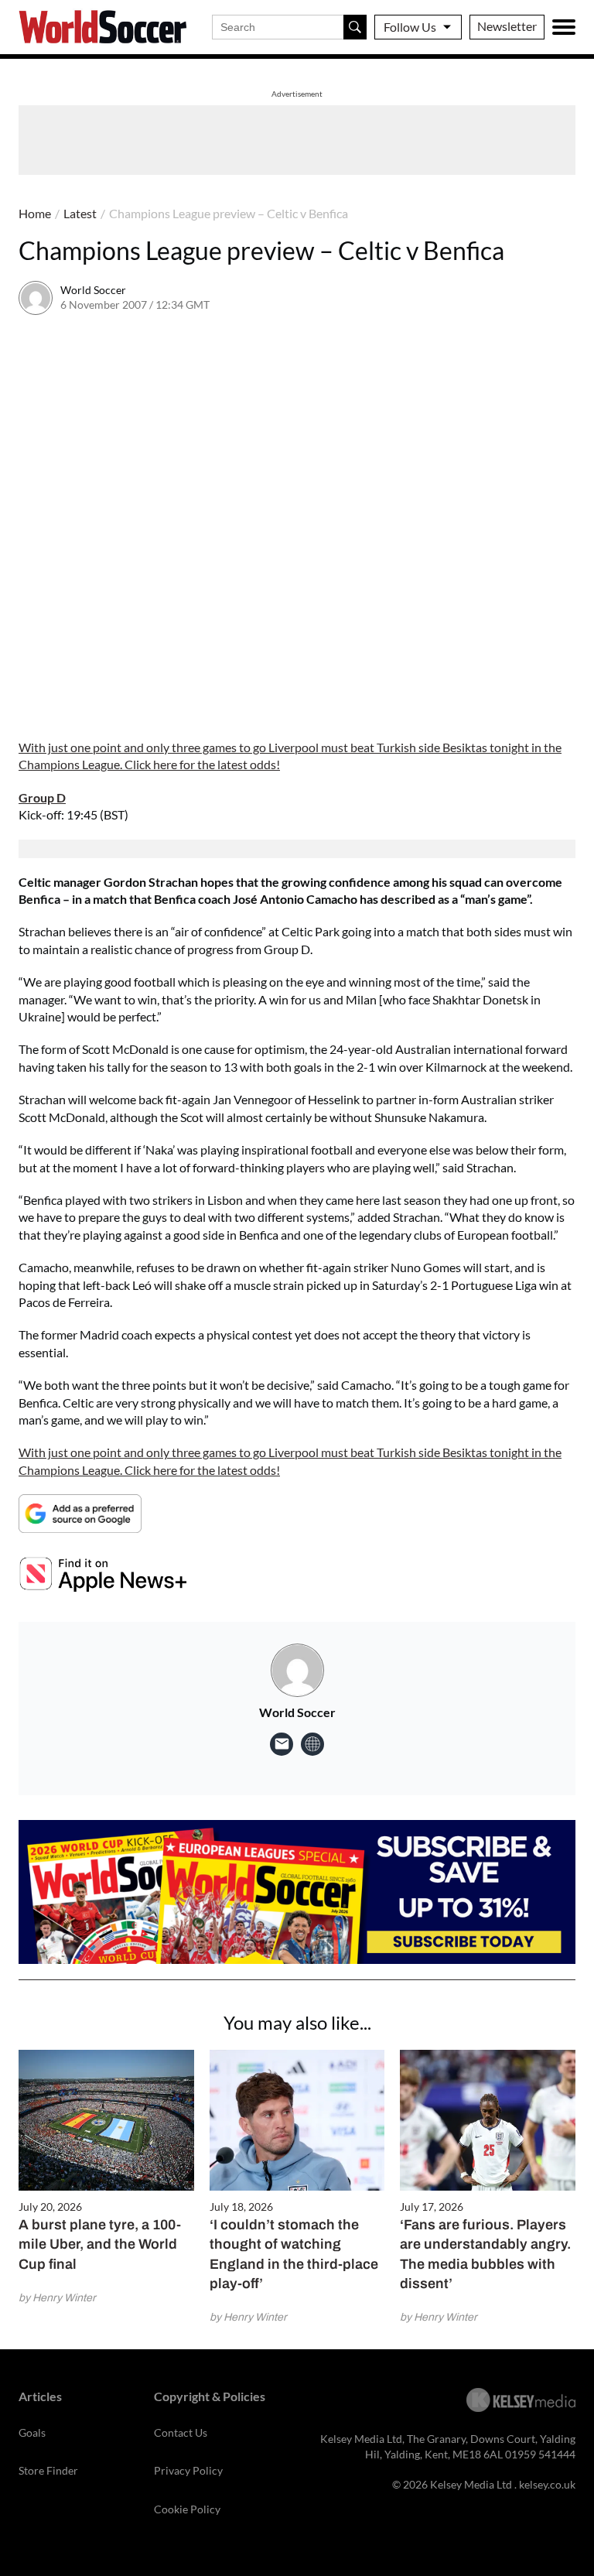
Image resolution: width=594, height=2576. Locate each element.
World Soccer (93, 290)
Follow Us (410, 27)
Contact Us (181, 2432)
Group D (42, 797)
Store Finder (48, 2470)
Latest (80, 213)
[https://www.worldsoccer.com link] (312, 1744)
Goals (32, 2432)
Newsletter (507, 26)
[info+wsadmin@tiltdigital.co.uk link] (282, 1744)
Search (355, 27)
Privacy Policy (188, 2470)
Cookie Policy (187, 2509)
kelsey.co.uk (547, 2484)
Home (35, 213)
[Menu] (564, 27)
